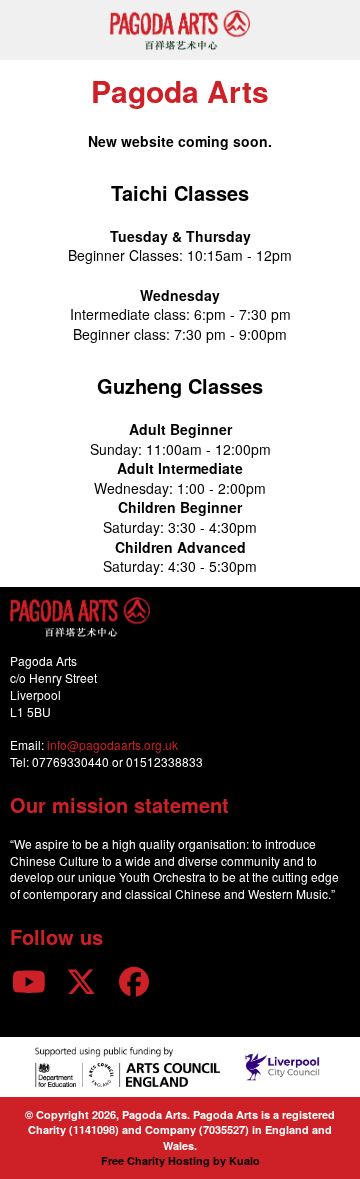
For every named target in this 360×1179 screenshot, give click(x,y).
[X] (82, 980)
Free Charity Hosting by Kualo (180, 1160)
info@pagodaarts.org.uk (112, 744)
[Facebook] (134, 980)
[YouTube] (29, 980)
